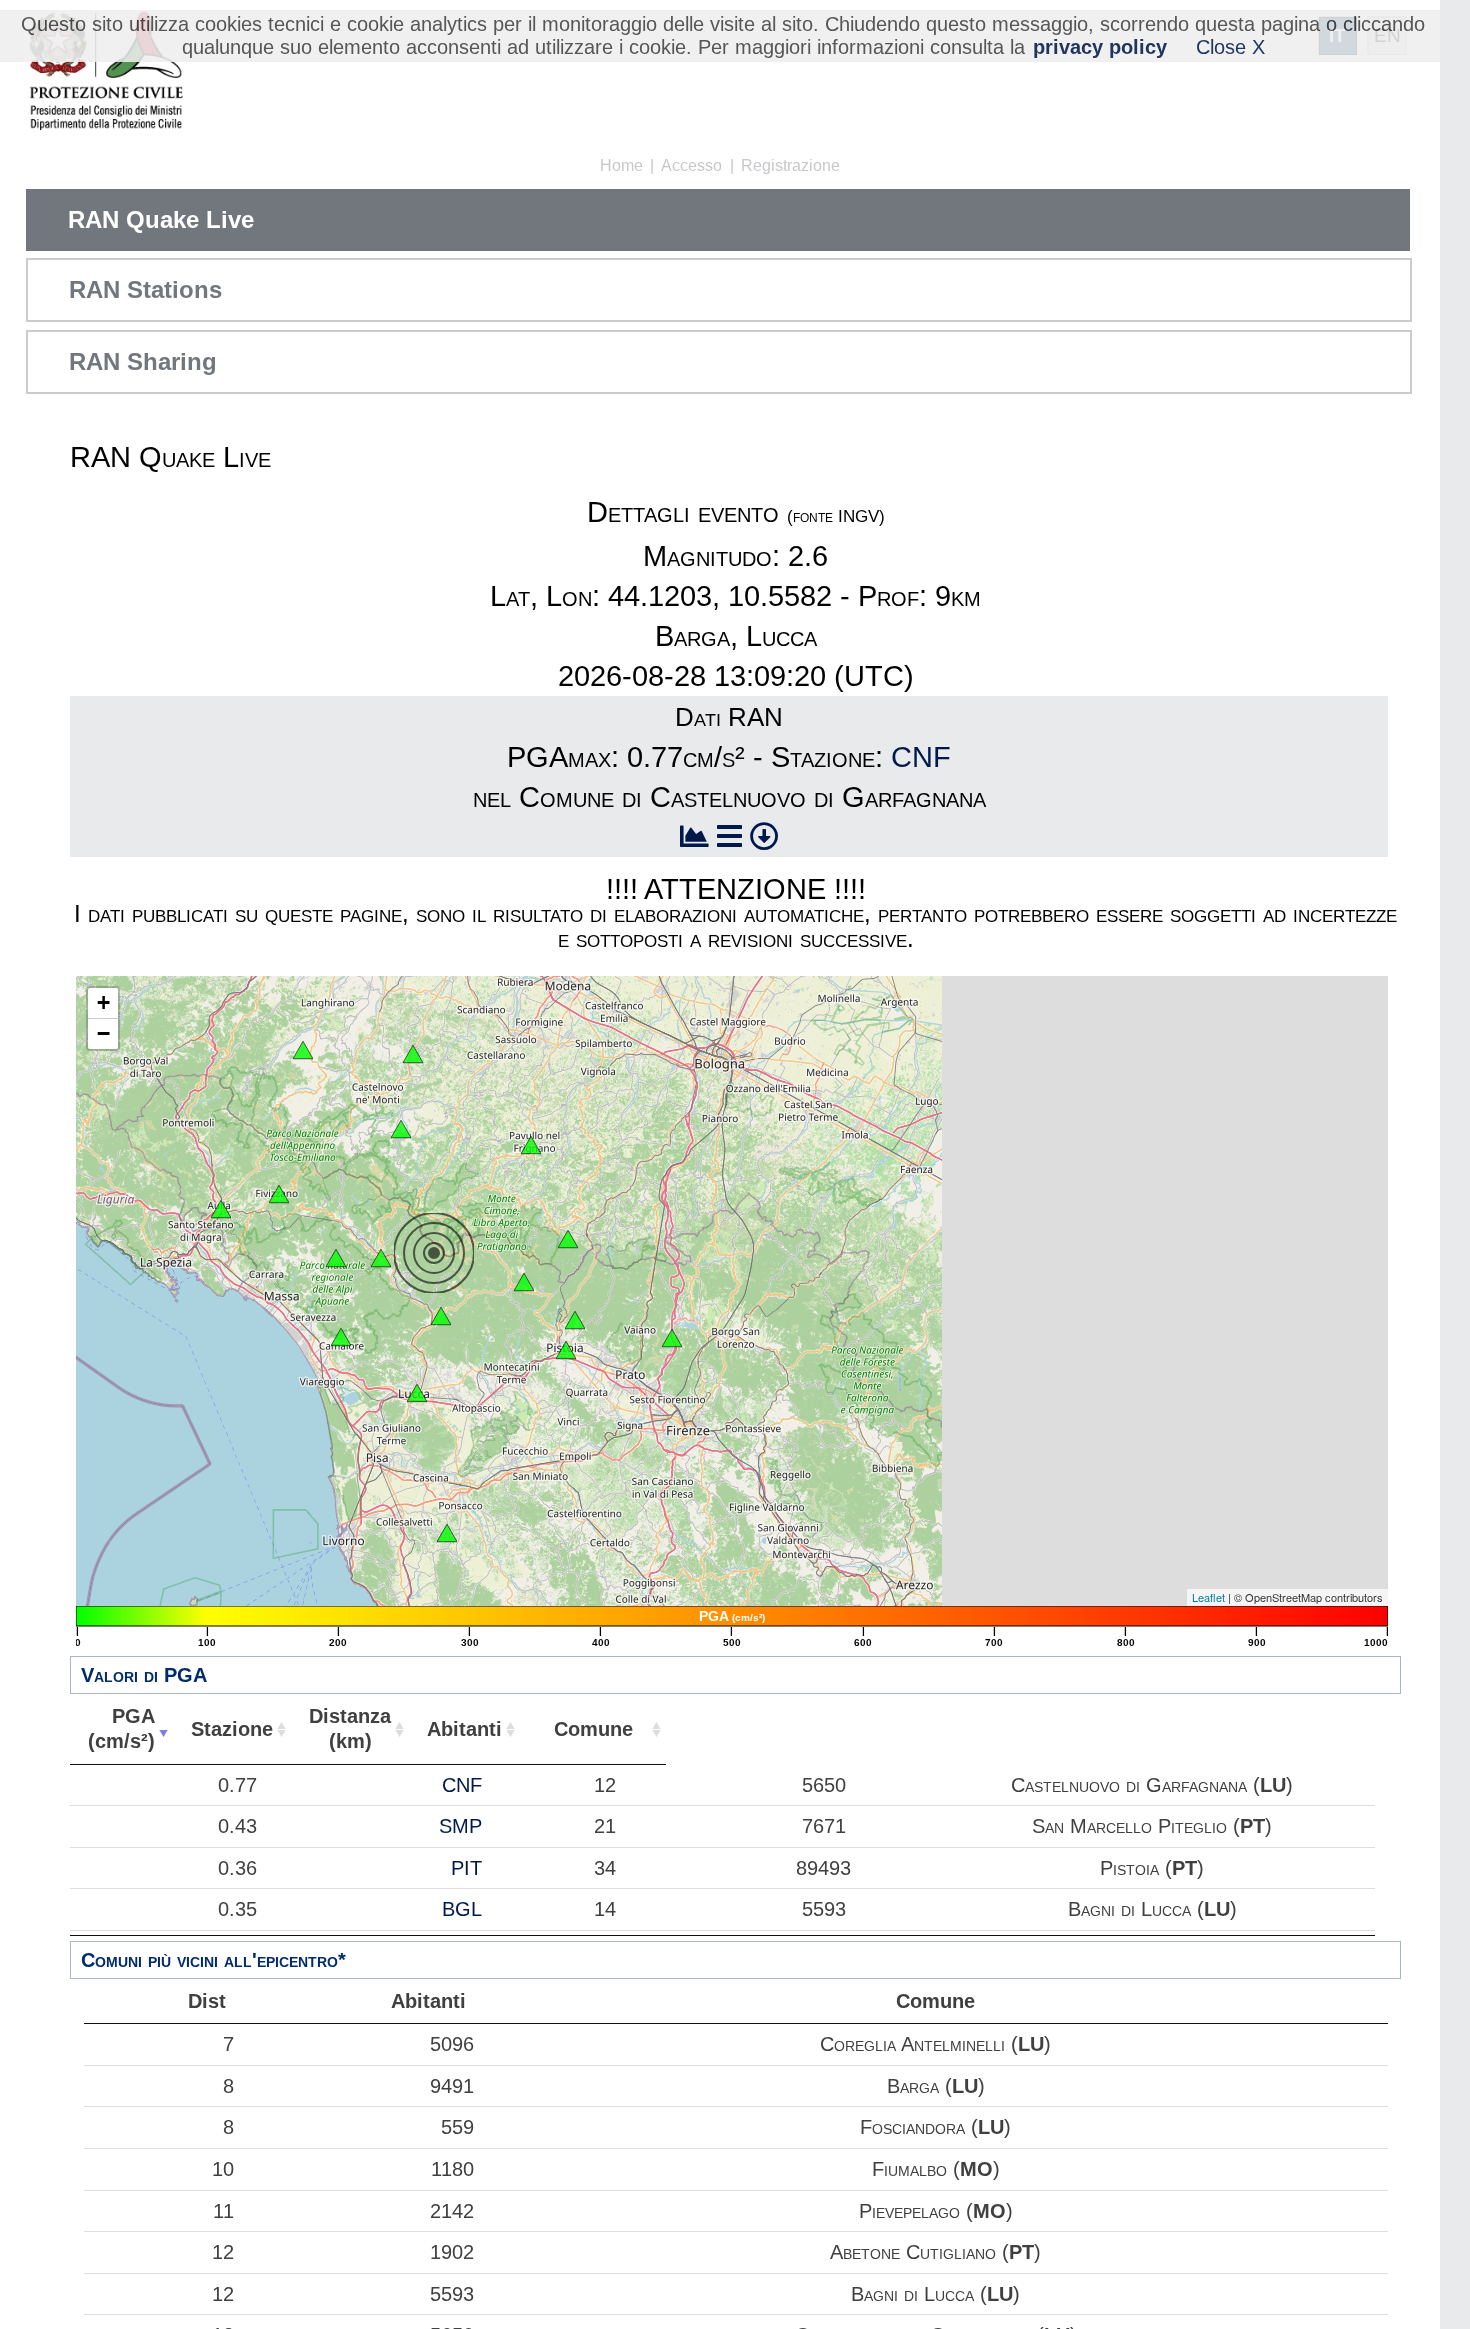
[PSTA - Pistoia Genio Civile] (566, 1350)
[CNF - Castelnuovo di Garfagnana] (381, 1258)
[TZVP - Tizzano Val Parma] (303, 1050)
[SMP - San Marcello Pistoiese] (524, 1282)
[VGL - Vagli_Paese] (336, 1258)
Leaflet (1208, 1597)
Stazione (232, 1729)
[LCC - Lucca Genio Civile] (417, 1393)
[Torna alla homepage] (105, 72)
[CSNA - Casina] (413, 1054)
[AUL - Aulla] (221, 1209)
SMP (460, 1826)
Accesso (691, 165)
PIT (466, 1868)
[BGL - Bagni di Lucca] (441, 1316)
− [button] (103, 1033)
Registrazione (790, 165)
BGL (462, 1909)
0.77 (237, 1785)
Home (621, 165)
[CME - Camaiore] (341, 1337)
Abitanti (464, 1729)
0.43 (237, 1826)
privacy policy (1100, 47)
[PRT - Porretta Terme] (568, 1239)
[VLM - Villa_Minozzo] (401, 1129)
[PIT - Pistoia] (575, 1320)
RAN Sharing (143, 361)
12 (223, 2252)
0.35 (237, 1909)
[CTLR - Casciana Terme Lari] (447, 1533)
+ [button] (103, 1002)
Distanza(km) (350, 1728)
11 (223, 2211)
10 (223, 2169)
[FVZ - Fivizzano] (279, 1194)
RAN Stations (145, 289)
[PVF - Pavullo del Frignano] (531, 1145)
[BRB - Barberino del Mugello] (672, 1338)
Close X (1230, 47)
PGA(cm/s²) (121, 1728)
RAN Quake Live (161, 219)
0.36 (237, 1868)
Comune (593, 1729)
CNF (921, 757)
